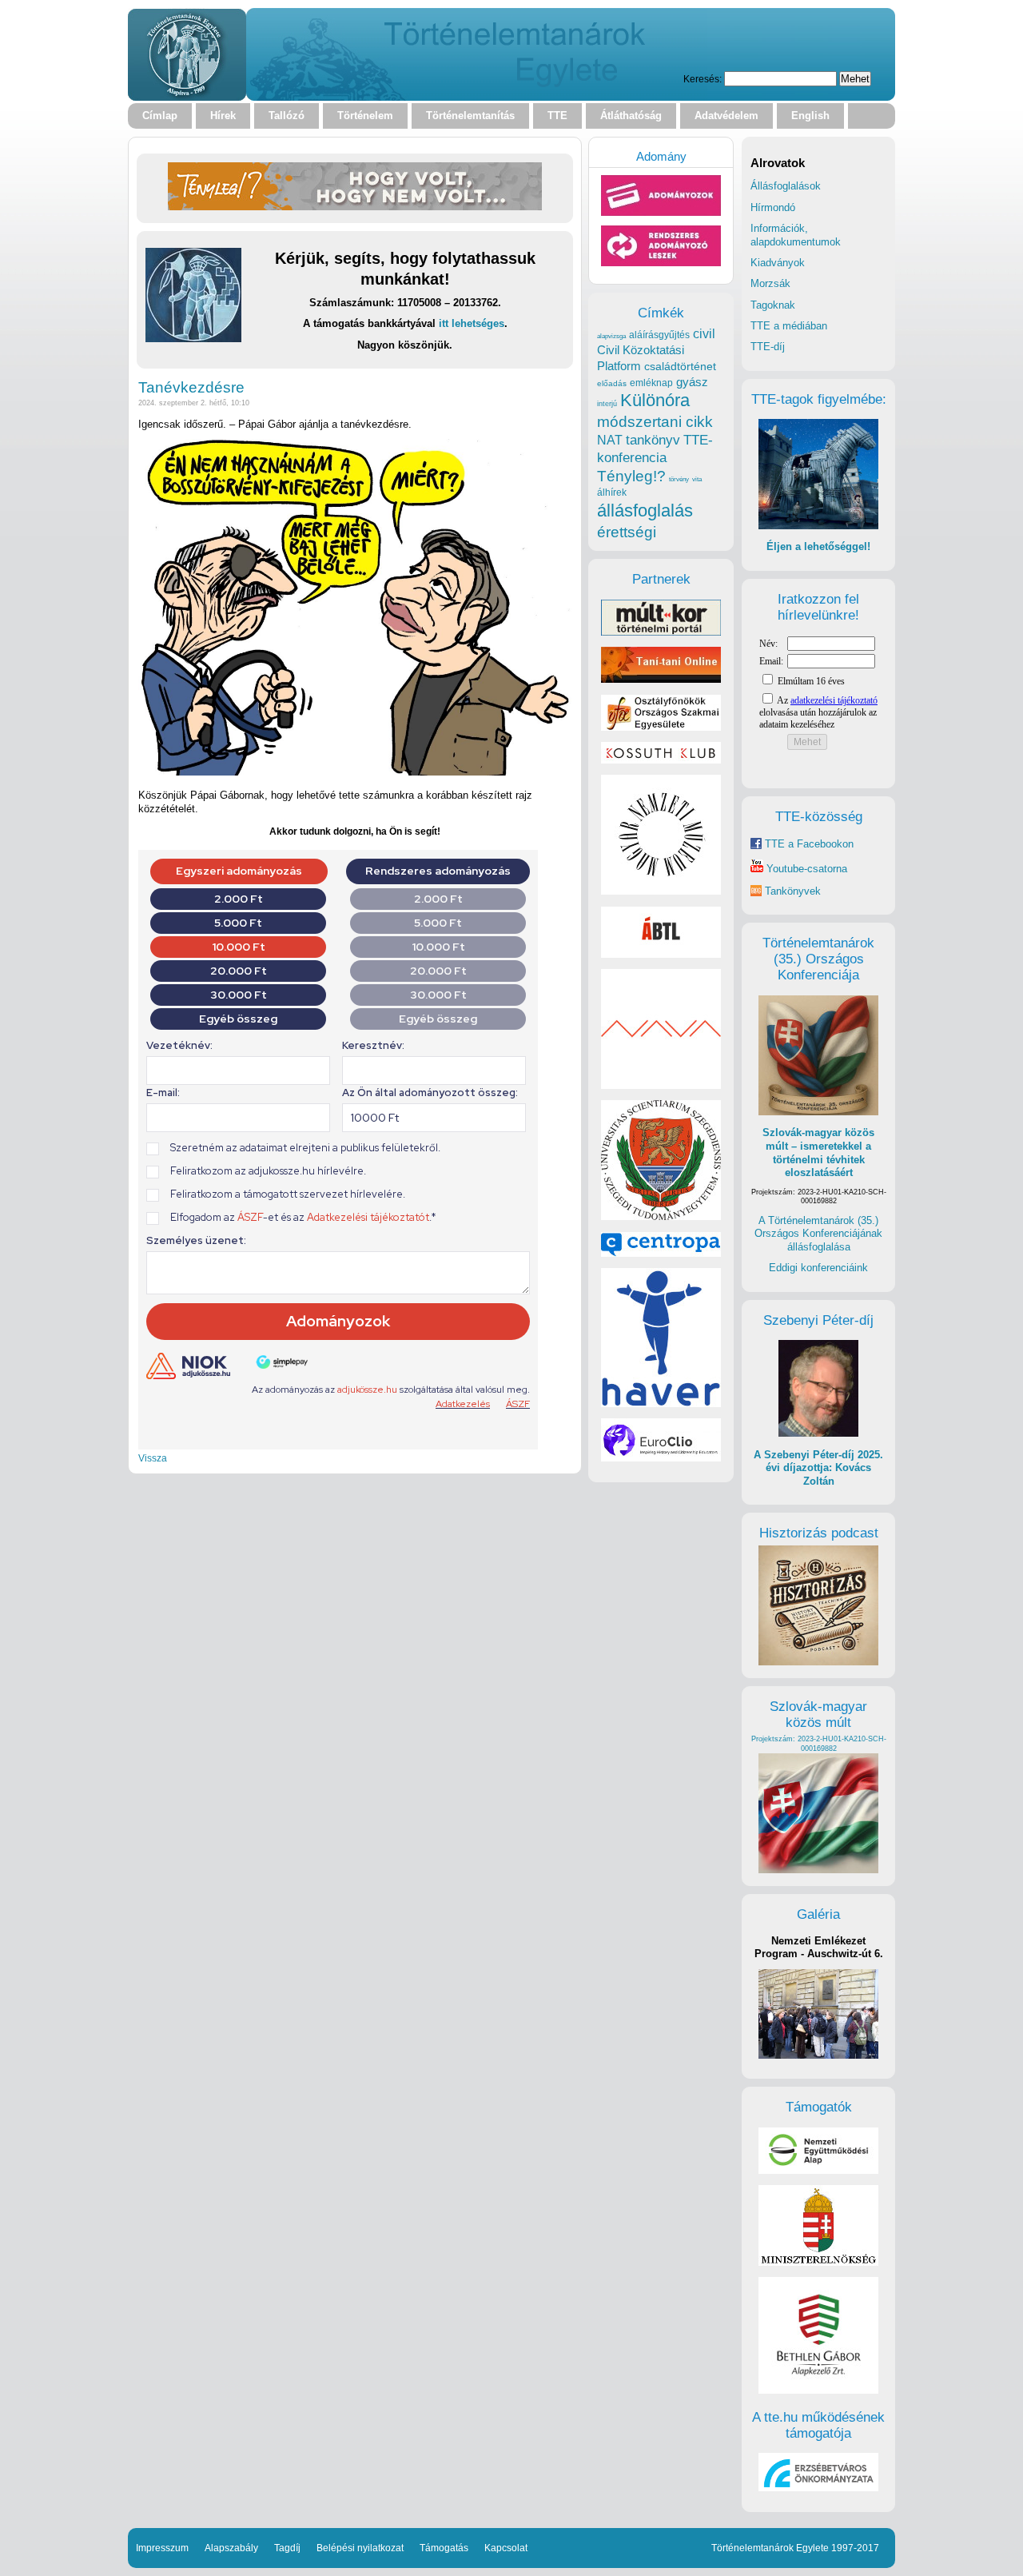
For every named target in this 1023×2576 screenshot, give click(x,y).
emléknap (651, 383)
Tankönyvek (793, 891)
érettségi (627, 532)
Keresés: (703, 79)
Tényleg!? (631, 476)
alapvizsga (611, 336)
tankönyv (653, 440)
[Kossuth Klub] (661, 760)
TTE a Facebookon (808, 844)
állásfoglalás (645, 510)
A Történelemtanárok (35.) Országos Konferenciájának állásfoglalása (818, 1234)
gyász (692, 382)
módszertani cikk (655, 422)
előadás (612, 383)
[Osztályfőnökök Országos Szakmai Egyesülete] (661, 727)
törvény (679, 479)
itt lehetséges (472, 323)
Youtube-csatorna (805, 869)
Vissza (153, 1458)
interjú (607, 404)
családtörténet (680, 366)
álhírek (612, 492)
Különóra (655, 400)
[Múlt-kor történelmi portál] (661, 632)
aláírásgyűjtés (659, 335)
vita (697, 479)
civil (704, 333)
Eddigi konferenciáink (818, 1268)
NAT (610, 440)
